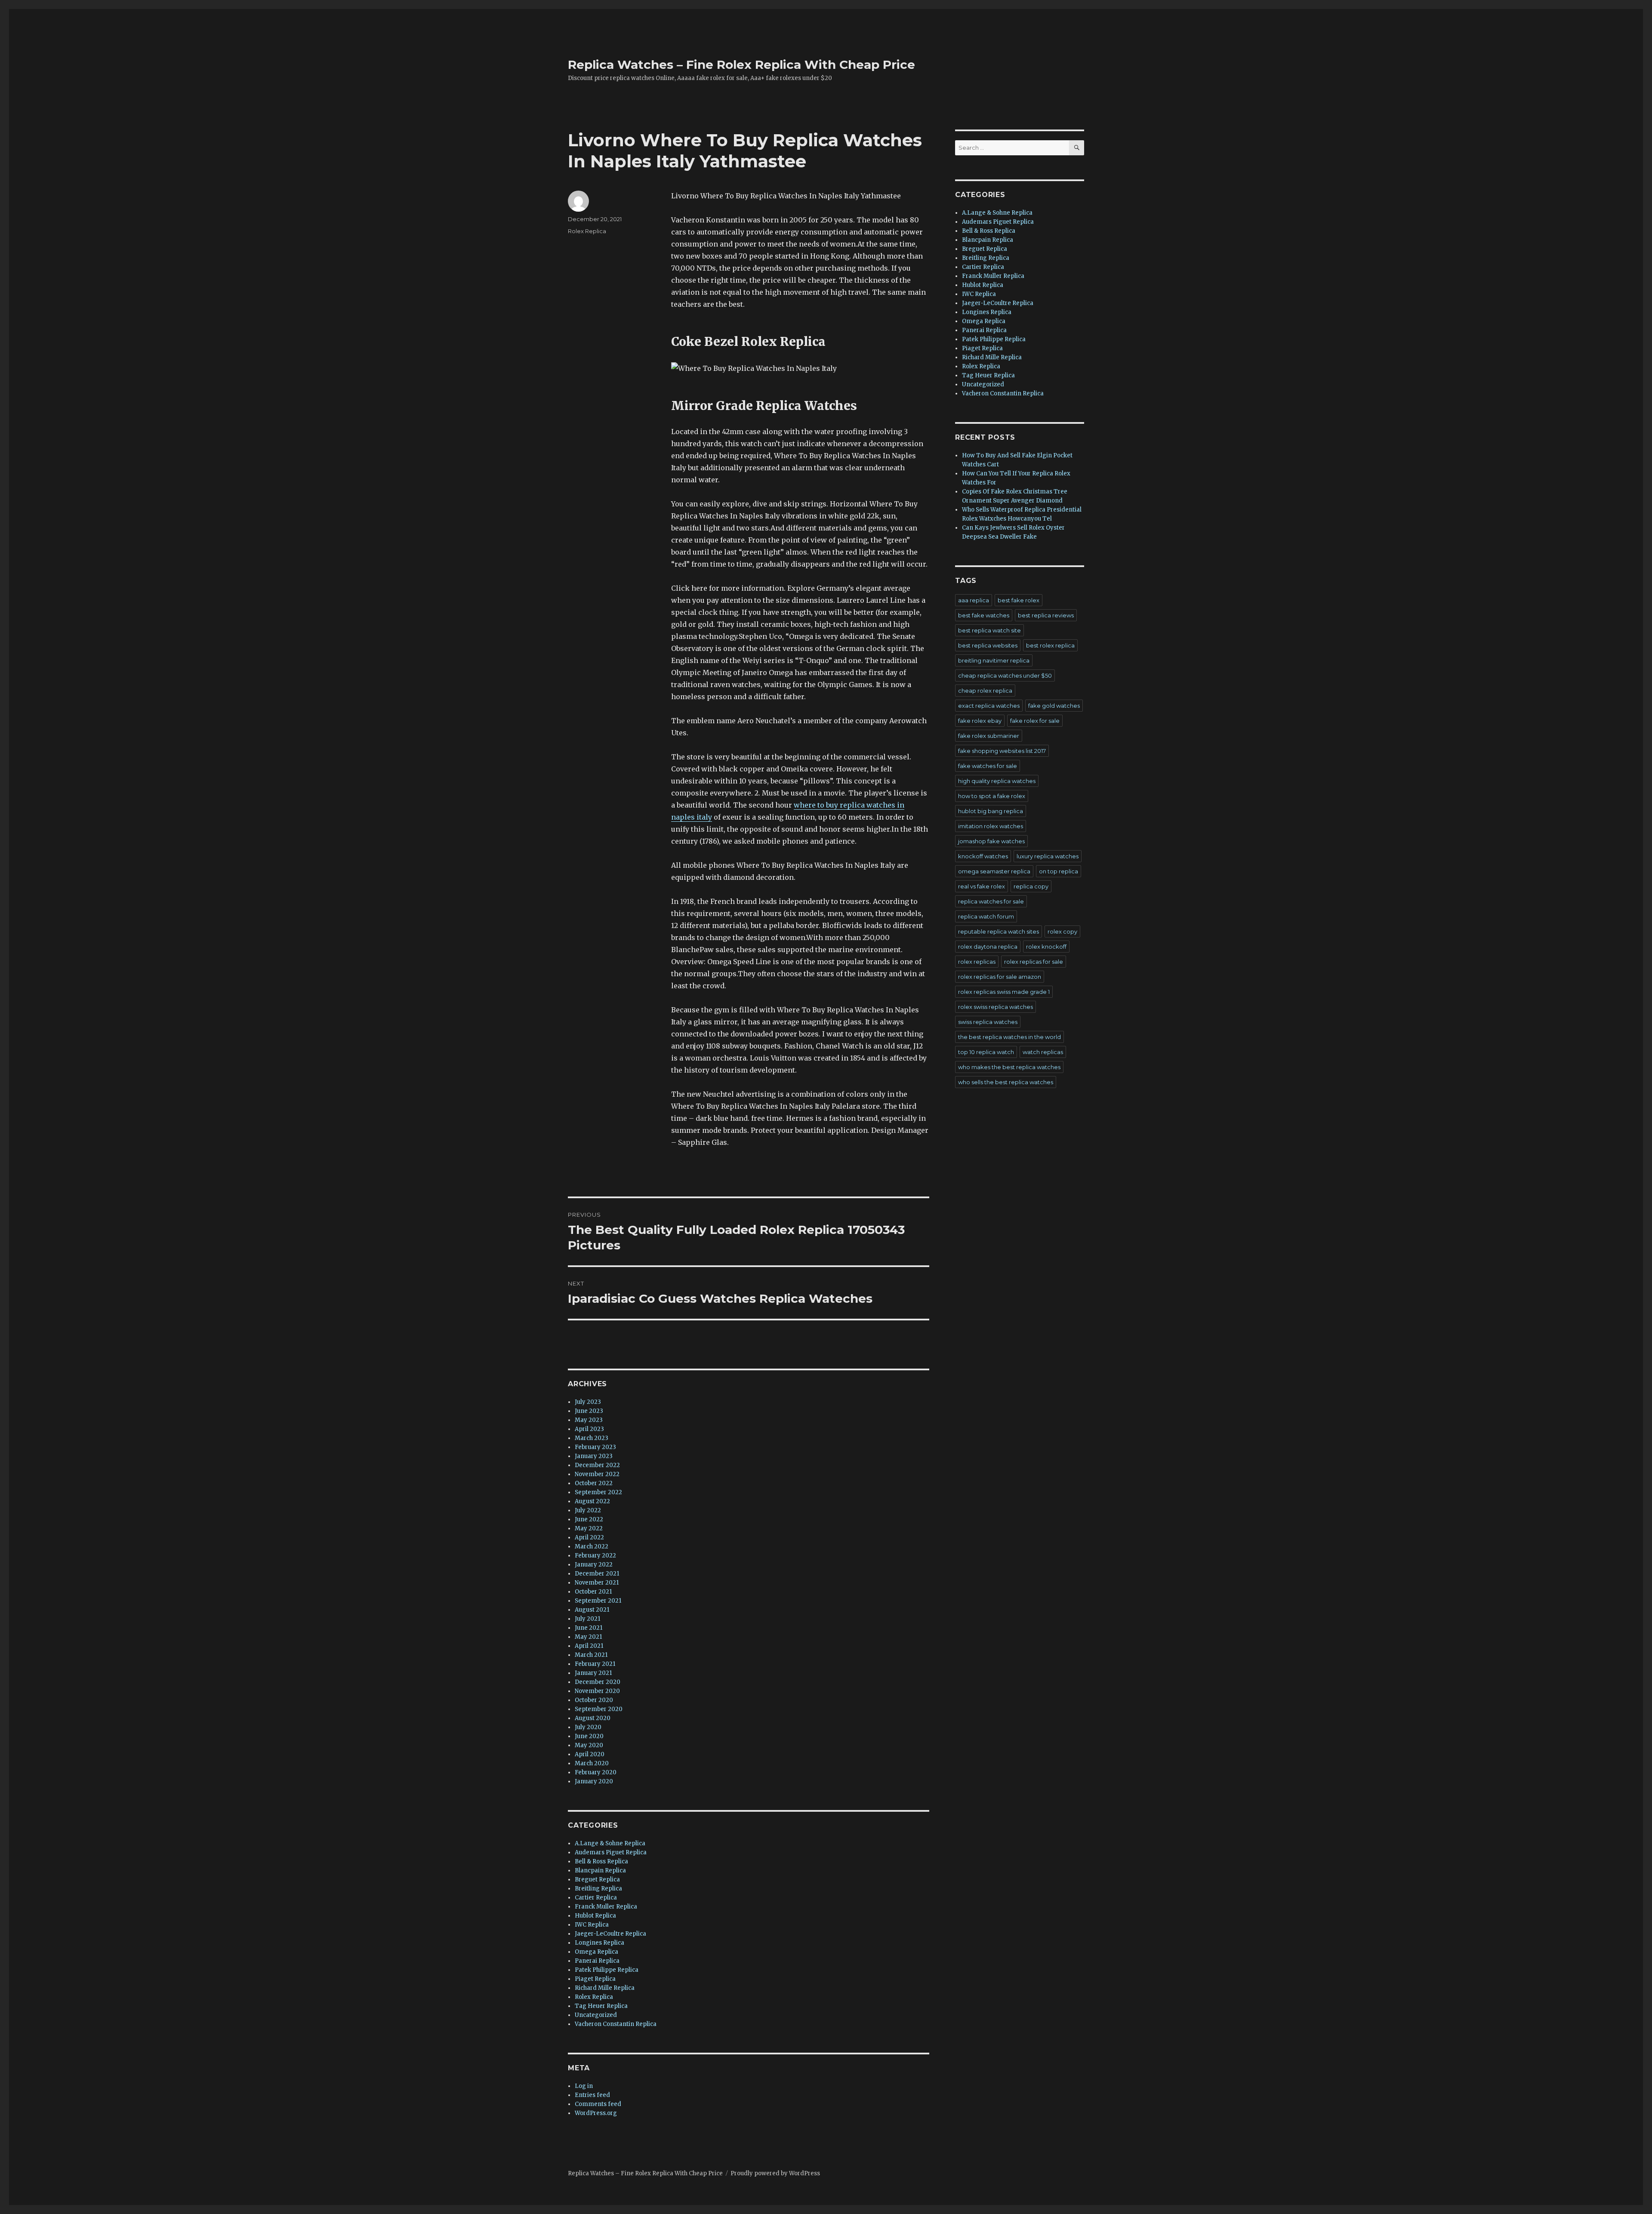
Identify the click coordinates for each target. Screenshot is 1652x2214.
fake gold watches (1054, 706)
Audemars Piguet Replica (611, 1852)
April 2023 (589, 1429)
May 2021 (588, 1637)
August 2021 (592, 1610)
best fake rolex (1019, 600)
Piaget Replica (595, 1979)
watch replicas (1043, 1052)
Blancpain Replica (600, 1870)
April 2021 (589, 1646)
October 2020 (594, 1700)
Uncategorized (596, 2015)
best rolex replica (1050, 645)
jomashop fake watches (991, 841)
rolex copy (1062, 931)
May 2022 (589, 1528)
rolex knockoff (1046, 947)
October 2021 (593, 1592)
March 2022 (592, 1546)
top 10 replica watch (986, 1052)
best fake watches (984, 615)
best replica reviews (1046, 615)
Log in (584, 2086)
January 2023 (594, 1456)
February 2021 (595, 1664)
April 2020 (590, 1754)
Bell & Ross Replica (601, 1861)
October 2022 (594, 1483)
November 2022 (597, 1474)
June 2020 (589, 1736)
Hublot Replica (595, 1916)
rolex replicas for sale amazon (1000, 977)
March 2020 (592, 1763)
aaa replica (974, 600)
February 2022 (595, 1556)
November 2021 (597, 1583)
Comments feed (598, 2104)
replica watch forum (986, 916)
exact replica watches (989, 706)
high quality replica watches (997, 781)
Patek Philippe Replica (607, 1970)
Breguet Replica (597, 1879)
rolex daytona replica (988, 947)
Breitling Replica (598, 1889)
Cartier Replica (596, 1898)
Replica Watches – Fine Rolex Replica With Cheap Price (741, 65)
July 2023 (588, 1402)
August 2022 (592, 1501)
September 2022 (598, 1492)
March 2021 (591, 1655)
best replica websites (988, 645)
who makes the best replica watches (1009, 1067)
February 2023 (595, 1447)
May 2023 (589, 1420)
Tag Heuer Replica (601, 2006)
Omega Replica (596, 1952)
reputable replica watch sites (999, 931)
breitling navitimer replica (994, 660)
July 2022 (588, 1510)
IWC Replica (592, 1925)
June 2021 (589, 1628)
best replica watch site (989, 630)
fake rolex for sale (1035, 721)
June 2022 (589, 1519)
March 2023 (592, 1438)
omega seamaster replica (994, 871)
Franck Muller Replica (606, 1907)
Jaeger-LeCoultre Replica (610, 1934)
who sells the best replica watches (1006, 1082)
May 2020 (589, 1745)
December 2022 (597, 1465)
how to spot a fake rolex (992, 796)
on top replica (1059, 871)
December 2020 (598, 1682)
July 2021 (587, 1619)
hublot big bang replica (991, 811)
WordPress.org (596, 2113)
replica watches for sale (991, 901)
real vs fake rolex (982, 886)
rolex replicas (977, 962)
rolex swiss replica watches (996, 1007)
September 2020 (599, 1709)
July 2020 (588, 1727)
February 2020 (596, 1772)
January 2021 (593, 1673)
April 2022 (589, 1537)
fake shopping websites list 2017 (1002, 751)
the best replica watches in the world (1009, 1037)
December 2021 (597, 1574)
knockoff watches (983, 856)
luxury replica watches (1048, 856)
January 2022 (594, 1565)
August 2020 (593, 1718)
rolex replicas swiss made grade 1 (1004, 992)
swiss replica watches (988, 1022)
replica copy (1031, 886)
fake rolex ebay (980, 721)
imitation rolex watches (991, 826)
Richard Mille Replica (605, 1988)
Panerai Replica (597, 1961)
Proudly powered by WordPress (775, 2173)
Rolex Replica (587, 231)
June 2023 (589, 1411)
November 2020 (597, 1691)
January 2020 (594, 1781)
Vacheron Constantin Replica (616, 2024)
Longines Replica (599, 1943)
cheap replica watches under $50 (1005, 675)
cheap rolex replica (985, 691)
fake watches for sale (988, 766)
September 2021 (598, 1601)
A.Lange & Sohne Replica (610, 1843)
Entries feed (592, 2095)
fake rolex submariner (989, 736)
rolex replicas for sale (1034, 962)
